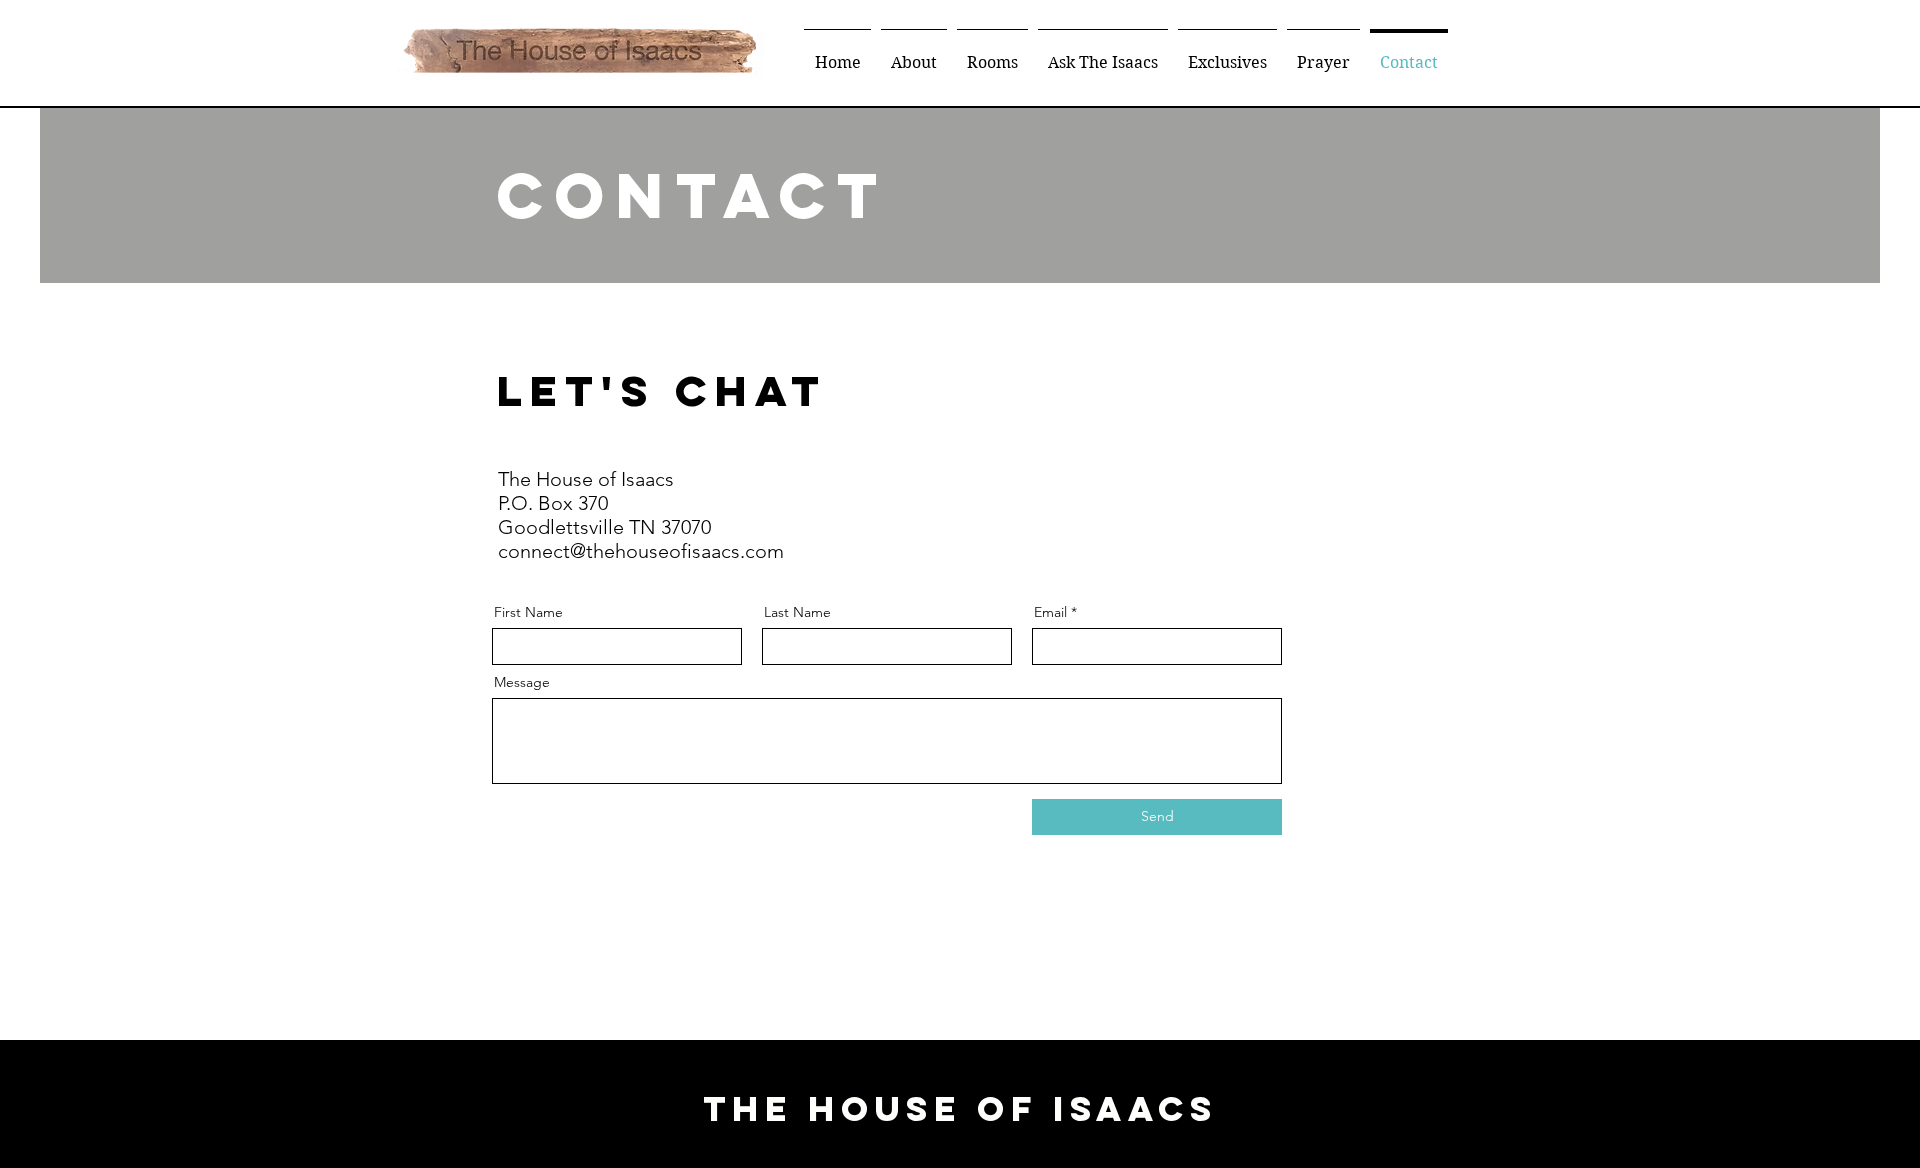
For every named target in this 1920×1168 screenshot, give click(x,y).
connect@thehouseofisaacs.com (641, 551)
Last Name (797, 612)
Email (1050, 612)
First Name (528, 612)
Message (522, 682)
